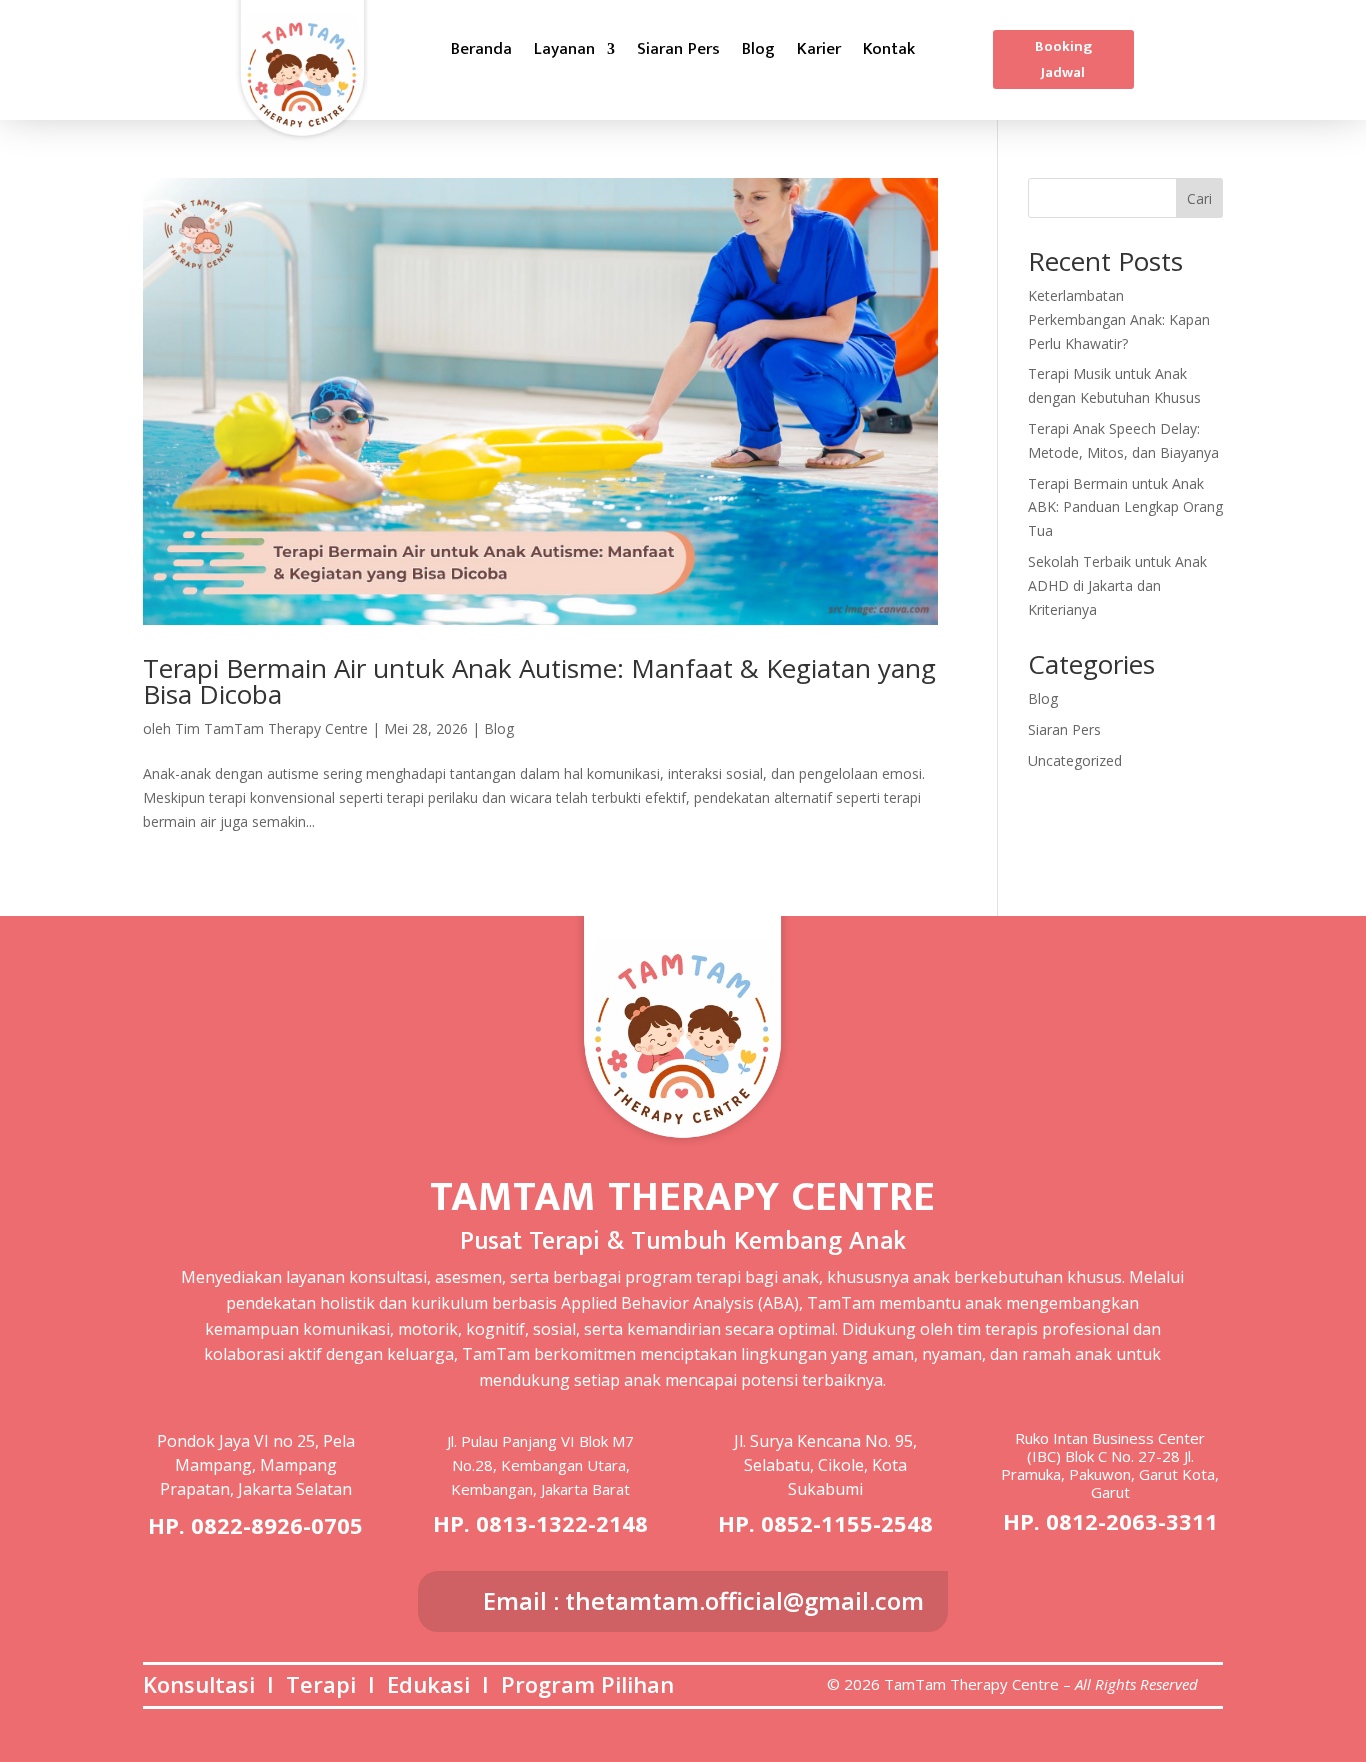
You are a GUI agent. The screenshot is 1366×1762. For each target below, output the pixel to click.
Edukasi (428, 1684)
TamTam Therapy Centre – (979, 1684)
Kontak (889, 52)
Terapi (321, 1684)
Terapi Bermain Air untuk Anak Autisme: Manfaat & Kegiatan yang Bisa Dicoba (539, 681)
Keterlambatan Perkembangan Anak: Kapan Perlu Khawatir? (1119, 319)
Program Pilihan (587, 1684)
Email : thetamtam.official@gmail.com (703, 1600)
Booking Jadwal (1063, 59)
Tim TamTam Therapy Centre (271, 728)
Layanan (564, 52)
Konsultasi (199, 1684)
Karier (819, 52)
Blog (758, 52)
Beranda (481, 52)
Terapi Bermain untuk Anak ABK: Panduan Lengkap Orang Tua (1125, 507)
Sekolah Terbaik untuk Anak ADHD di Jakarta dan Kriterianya (1117, 585)
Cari (1199, 198)
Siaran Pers (678, 52)
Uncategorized (1075, 760)
